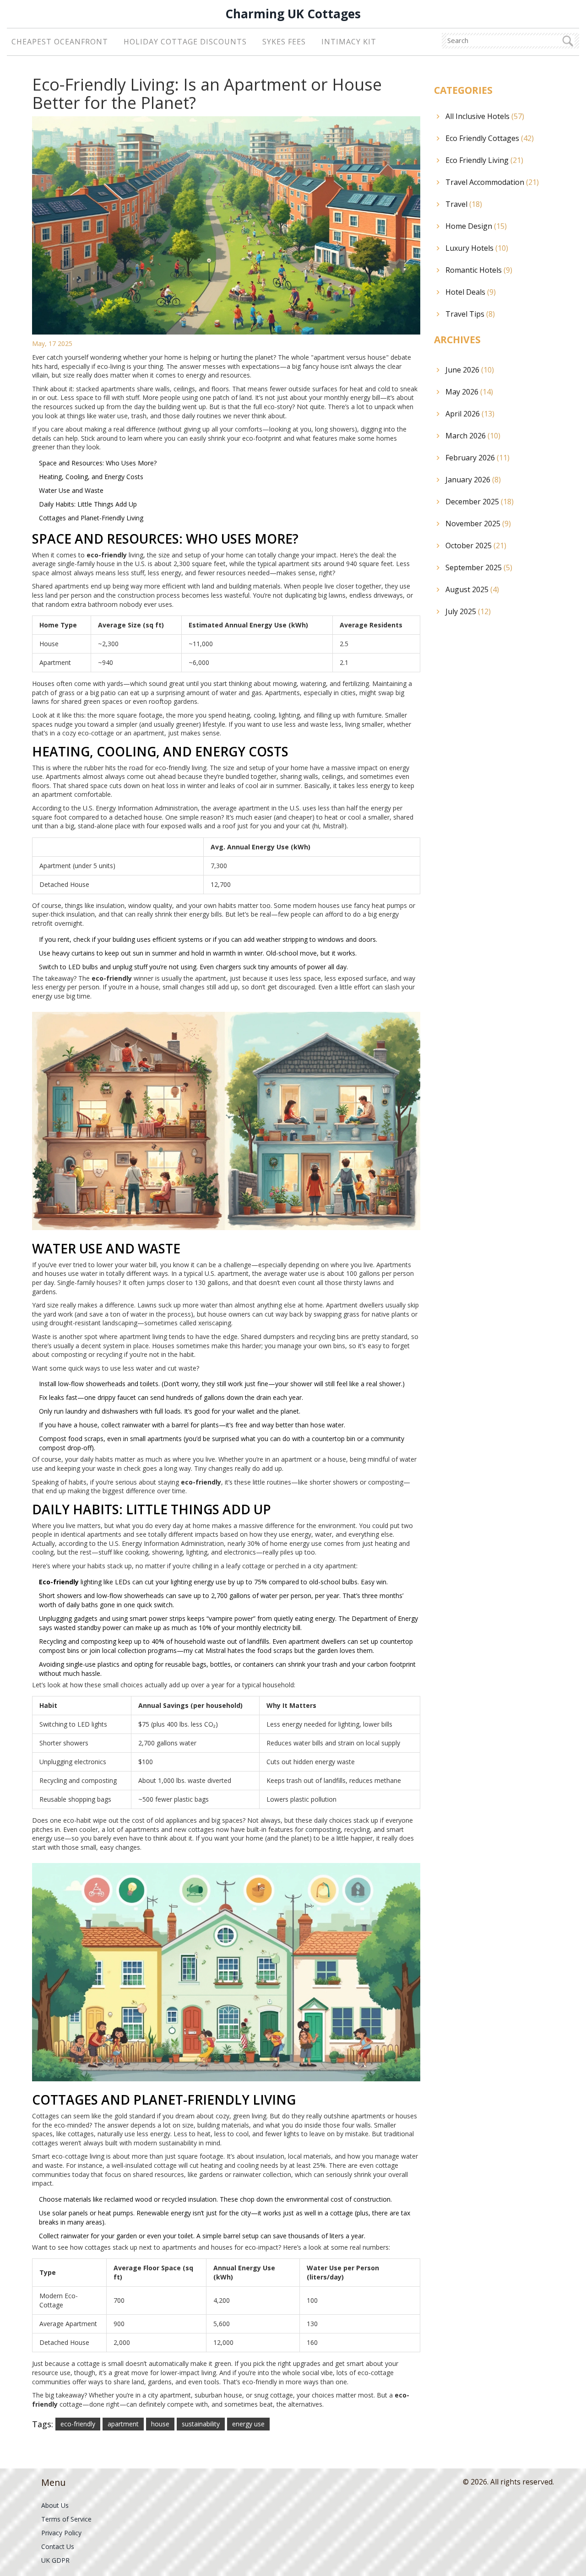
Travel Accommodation (492, 182)
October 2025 (476, 545)
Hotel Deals (471, 292)
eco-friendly (78, 2424)
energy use (248, 2424)
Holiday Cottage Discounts (185, 42)
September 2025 (479, 567)
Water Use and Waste (71, 490)
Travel (464, 204)
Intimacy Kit (349, 42)
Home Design (476, 226)
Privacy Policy (61, 2533)
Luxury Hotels (477, 248)
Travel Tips (470, 314)
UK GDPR (55, 2560)
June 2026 (470, 370)
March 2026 (473, 436)
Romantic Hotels (479, 270)
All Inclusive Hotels (485, 116)
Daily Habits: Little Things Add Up (88, 504)
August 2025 (472, 589)
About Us (55, 2505)
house (160, 2424)
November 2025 (478, 524)
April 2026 (470, 414)
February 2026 (477, 458)
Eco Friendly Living (484, 160)
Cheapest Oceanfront (60, 42)
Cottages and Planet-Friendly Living (91, 518)
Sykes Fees (284, 42)
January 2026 (473, 480)
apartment (123, 2424)
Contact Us (58, 2546)
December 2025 (480, 502)
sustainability (201, 2424)
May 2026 (469, 392)
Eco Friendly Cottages (490, 138)
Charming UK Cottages (293, 14)
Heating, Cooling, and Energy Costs (91, 477)
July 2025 (468, 611)
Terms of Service (66, 2519)
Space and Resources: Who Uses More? (98, 463)
